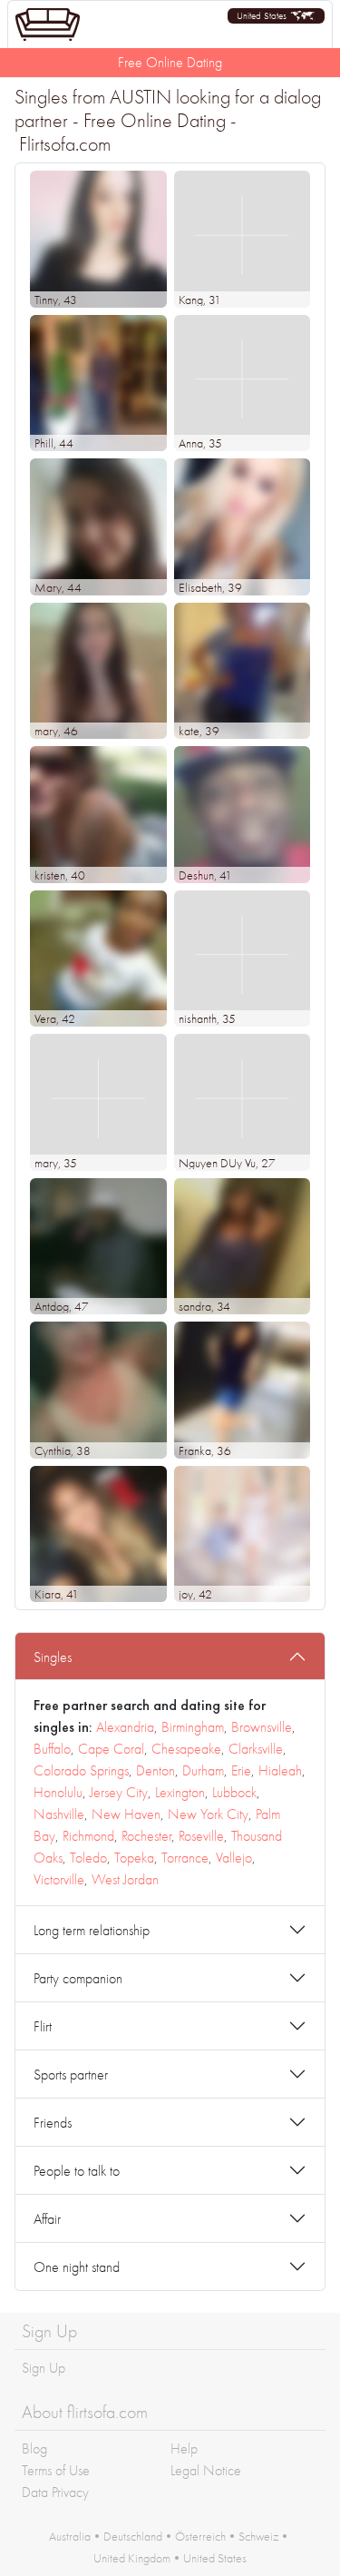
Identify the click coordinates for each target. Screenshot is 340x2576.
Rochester (146, 1836)
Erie (241, 1770)
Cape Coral (111, 1749)
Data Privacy (55, 2492)
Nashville (59, 1814)
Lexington (180, 1792)
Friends (53, 2123)
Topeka (134, 1858)
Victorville (59, 1879)
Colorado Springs (81, 1770)
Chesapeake (186, 1749)
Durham (203, 1770)
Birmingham (193, 1727)
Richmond (88, 1836)
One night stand (77, 2267)
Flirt (43, 2026)
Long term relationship (92, 1930)
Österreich (200, 2536)
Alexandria (125, 1727)
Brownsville (262, 1727)
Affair (47, 2219)
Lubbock (234, 1792)
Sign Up (44, 2368)
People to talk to (77, 2171)
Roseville (201, 1836)
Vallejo (234, 1858)
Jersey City (119, 1792)
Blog (34, 2448)
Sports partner (71, 2075)
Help (184, 2448)
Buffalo (52, 1749)
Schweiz (258, 2536)
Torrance (185, 1858)
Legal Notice (206, 2470)
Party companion (78, 1978)
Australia (70, 2536)
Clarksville (256, 1749)
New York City (208, 1814)
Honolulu (58, 1792)
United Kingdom (132, 2558)
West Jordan (125, 1879)
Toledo (88, 1858)
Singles (53, 1657)
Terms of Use (56, 2470)
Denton (155, 1770)
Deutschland (133, 2536)
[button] (276, 16)
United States (215, 2558)
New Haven (126, 1814)
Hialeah (280, 1770)
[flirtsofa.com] (48, 25)
